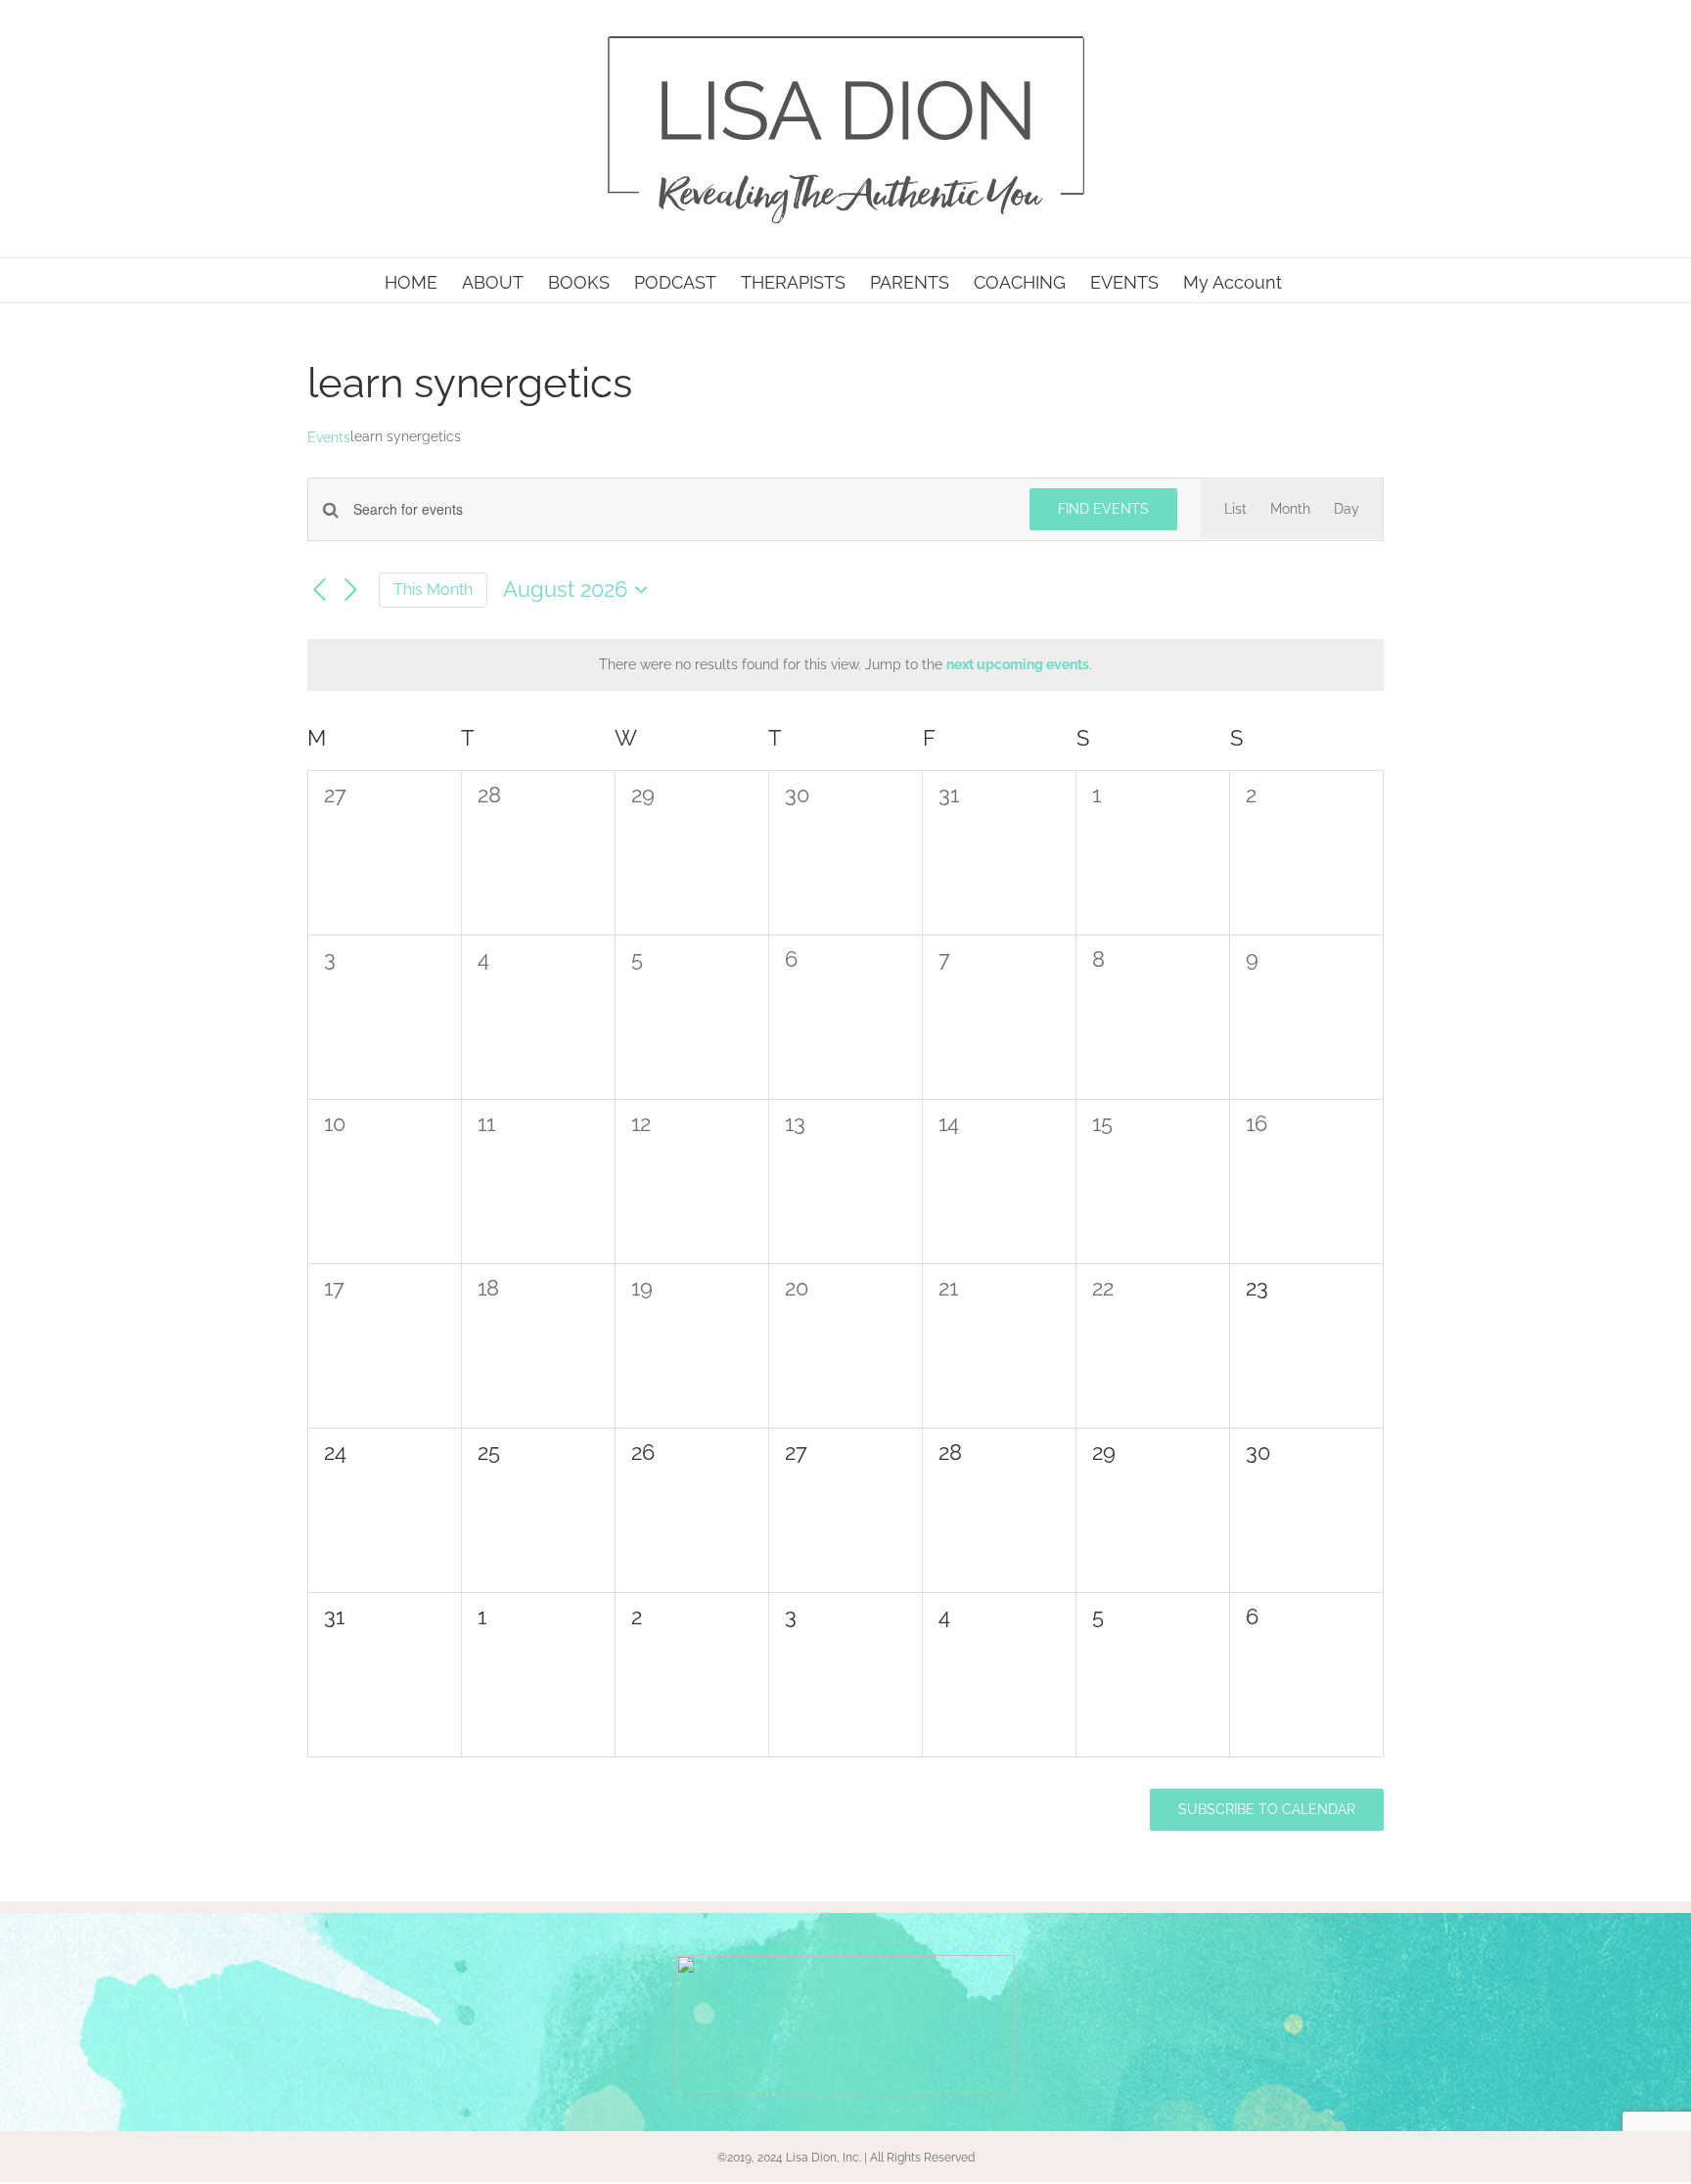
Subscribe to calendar (1267, 1809)
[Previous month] (319, 591)
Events (329, 437)
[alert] (845, 665)
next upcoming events (1018, 664)
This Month (433, 590)
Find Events (1103, 509)
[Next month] (351, 591)
